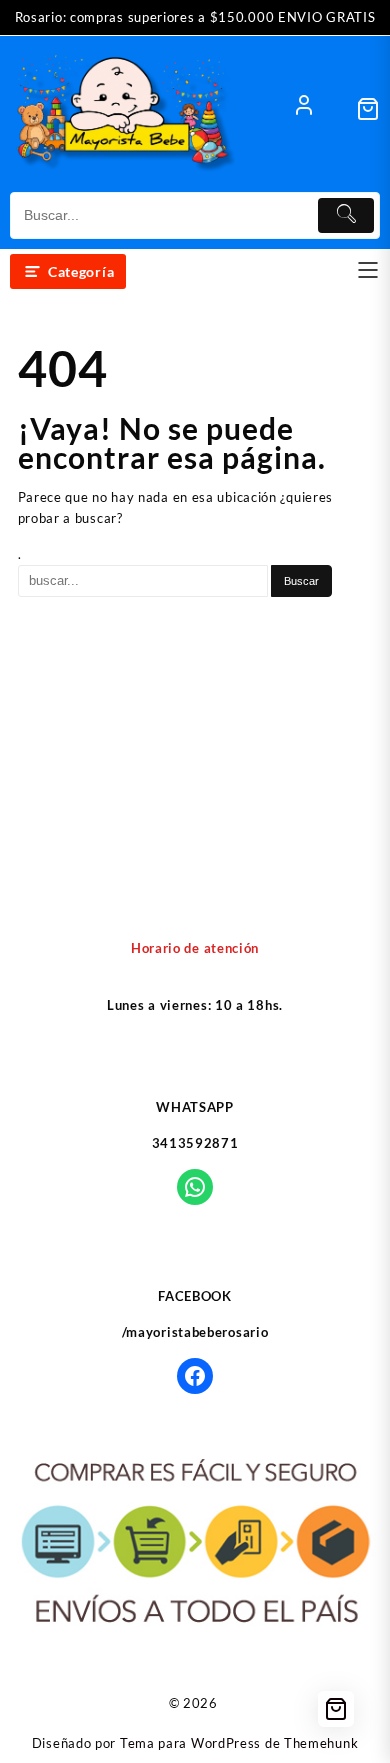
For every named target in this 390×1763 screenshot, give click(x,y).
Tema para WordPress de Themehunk (239, 1743)
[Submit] (346, 215)
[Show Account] (304, 109)
